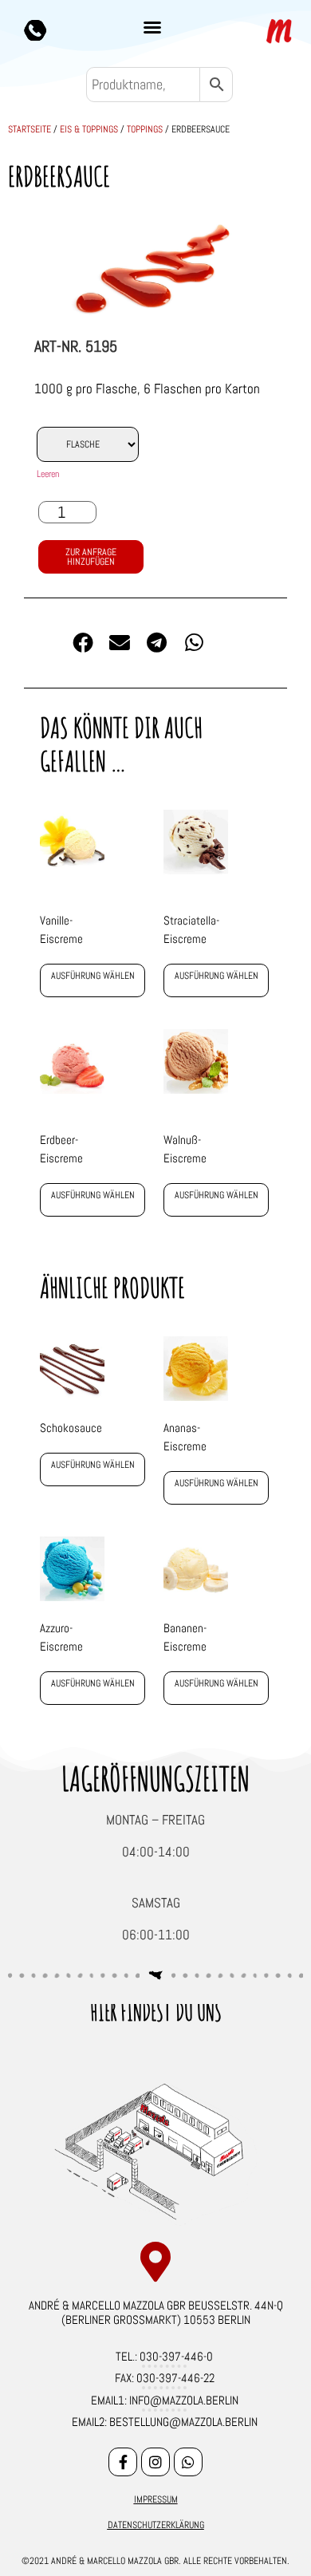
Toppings (145, 129)
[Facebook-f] (123, 2462)
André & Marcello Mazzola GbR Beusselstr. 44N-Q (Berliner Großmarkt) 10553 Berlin (156, 2312)
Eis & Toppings (89, 129)
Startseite (30, 129)
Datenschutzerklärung (156, 2525)
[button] (152, 27)
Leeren (48, 474)
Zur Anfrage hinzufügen (91, 557)
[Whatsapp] (188, 2462)
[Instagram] (155, 2462)
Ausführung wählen (93, 976)
